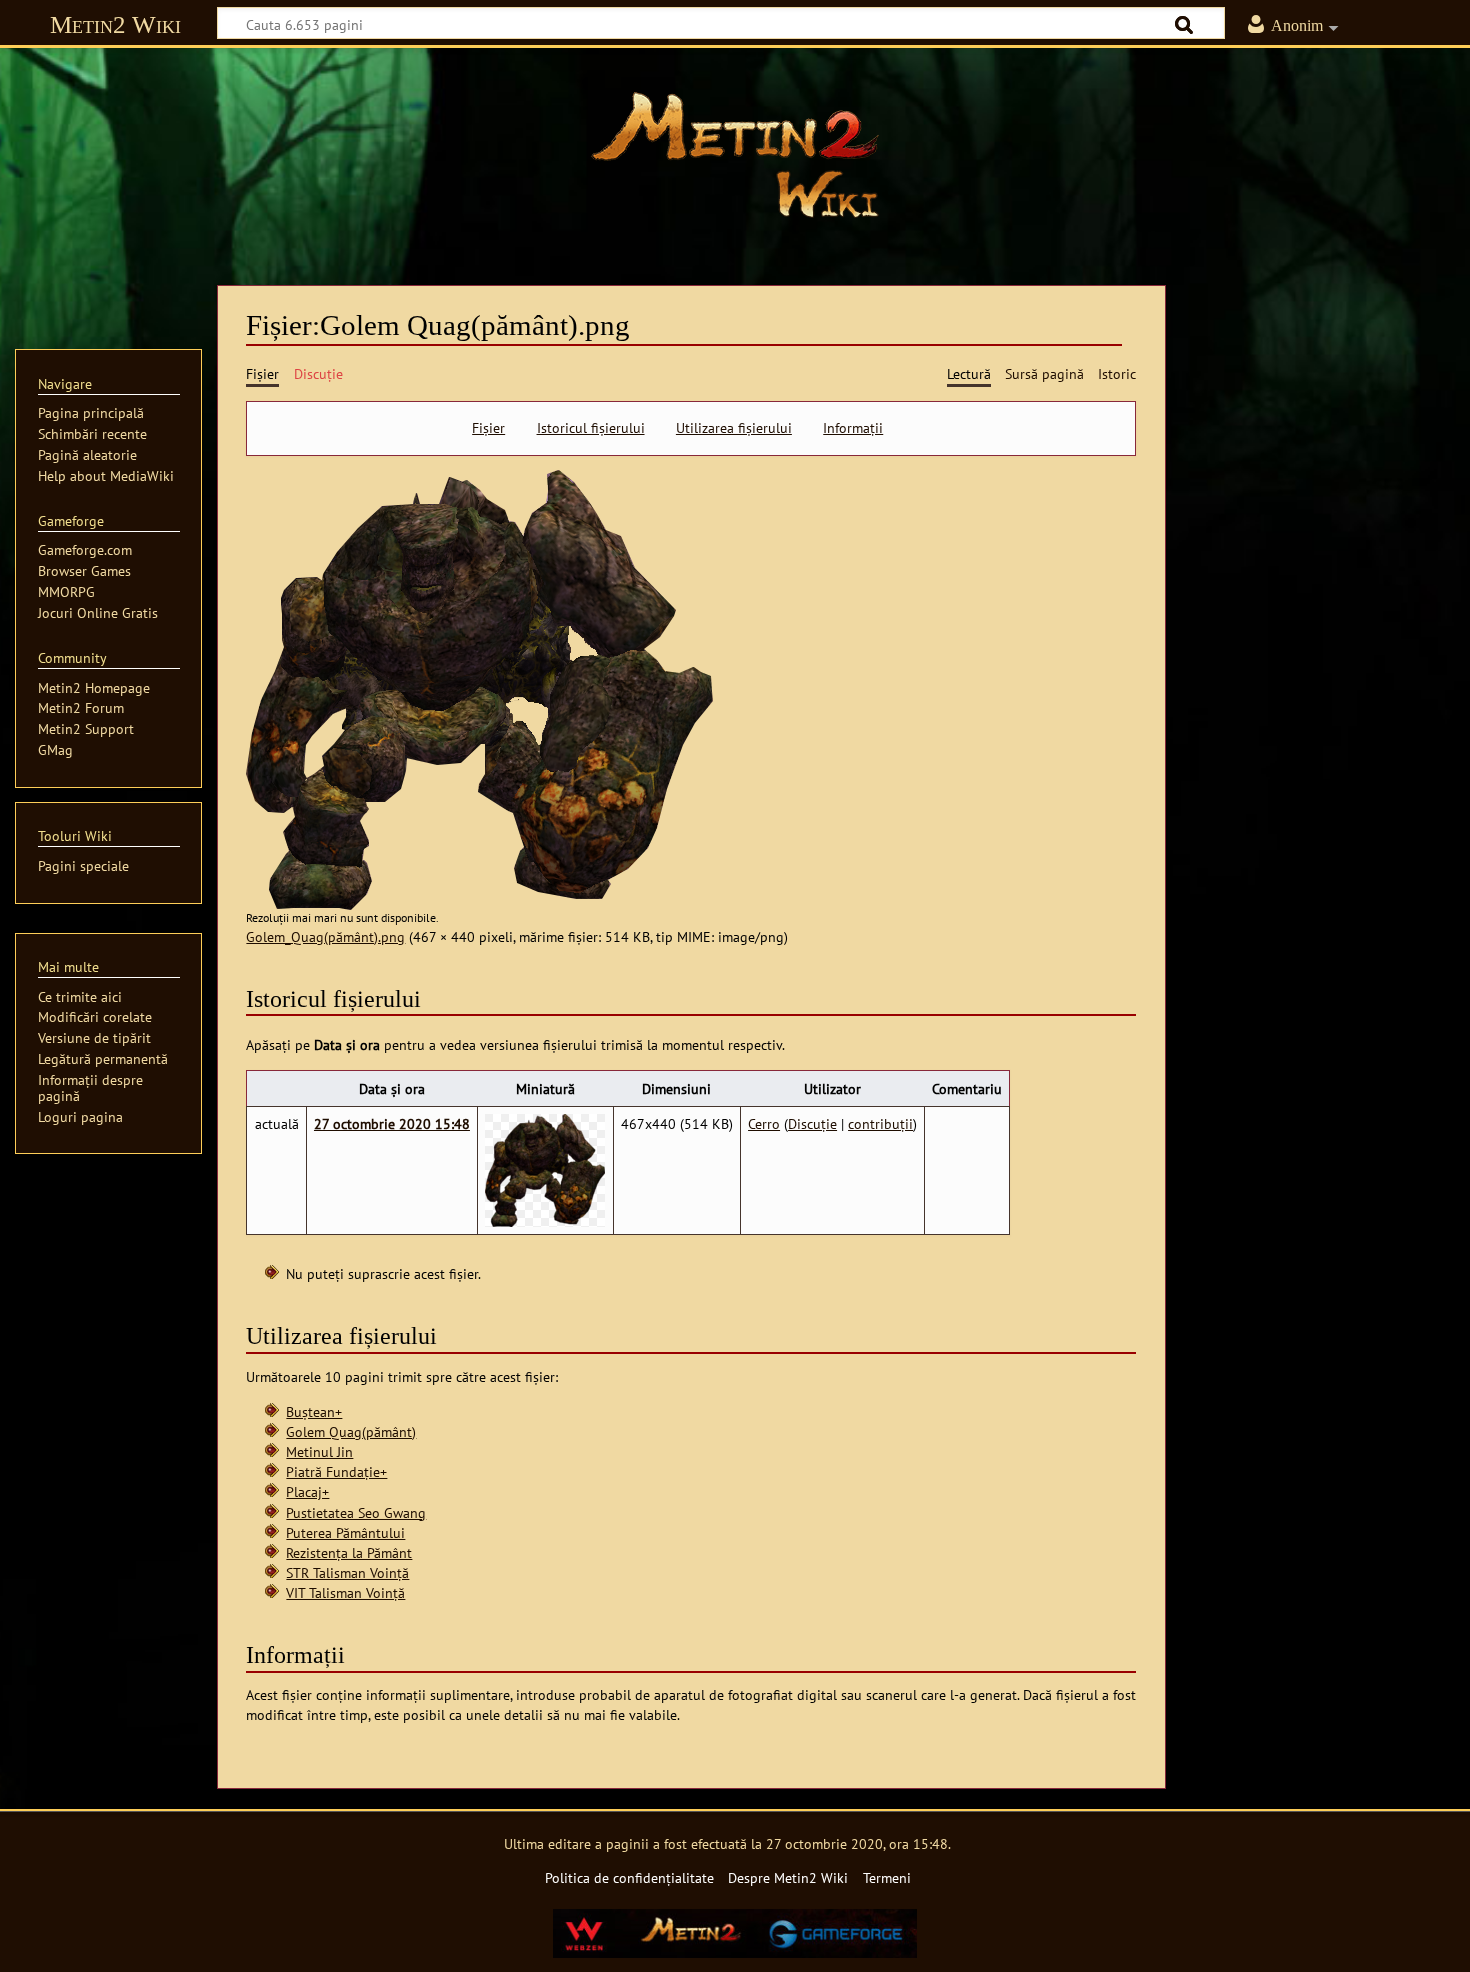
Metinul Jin (319, 1451)
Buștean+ (314, 1411)
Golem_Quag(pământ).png (325, 936)
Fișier (488, 428)
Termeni (887, 1877)
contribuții (880, 1123)
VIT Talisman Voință (345, 1592)
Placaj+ (307, 1491)
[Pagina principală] (735, 155)
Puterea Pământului (345, 1532)
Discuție (812, 1123)
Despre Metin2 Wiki (788, 1877)
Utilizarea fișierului (734, 428)
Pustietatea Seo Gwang (356, 1512)
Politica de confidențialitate (629, 1877)
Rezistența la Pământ (349, 1552)
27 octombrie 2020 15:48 (392, 1123)
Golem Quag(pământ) (351, 1431)
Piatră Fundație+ (336, 1471)
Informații (853, 428)
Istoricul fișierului (591, 428)
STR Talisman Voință (347, 1572)
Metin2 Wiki (115, 24)
